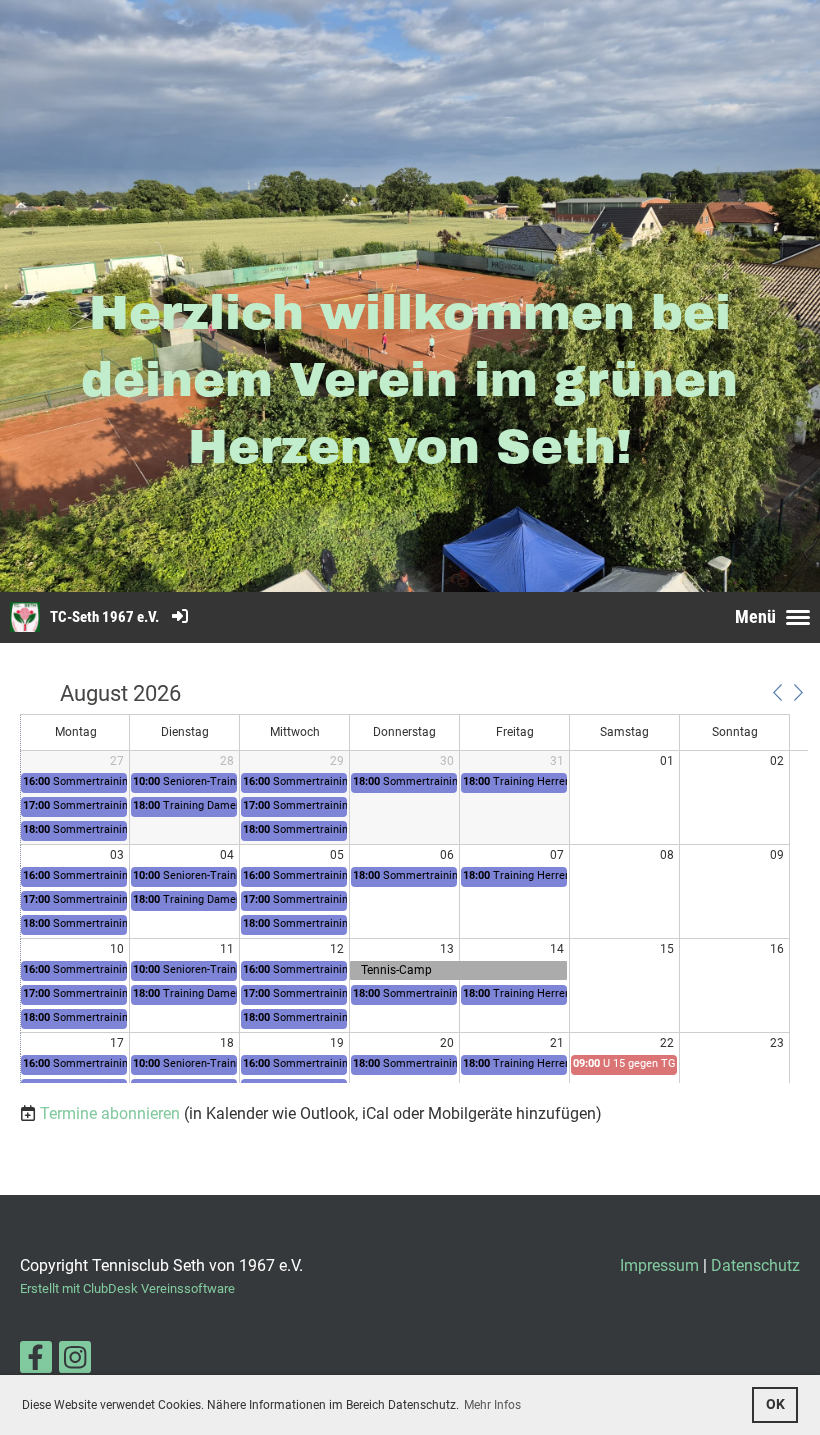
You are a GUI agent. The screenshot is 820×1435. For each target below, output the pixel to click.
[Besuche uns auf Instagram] (75, 1362)
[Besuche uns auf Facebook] (36, 1362)
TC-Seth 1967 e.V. (104, 617)
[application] (414, 883)
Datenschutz (755, 1265)
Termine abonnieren (110, 1113)
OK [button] (775, 1404)
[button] (777, 693)
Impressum (659, 1265)
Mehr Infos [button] (492, 1405)
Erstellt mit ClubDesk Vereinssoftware (127, 1288)
